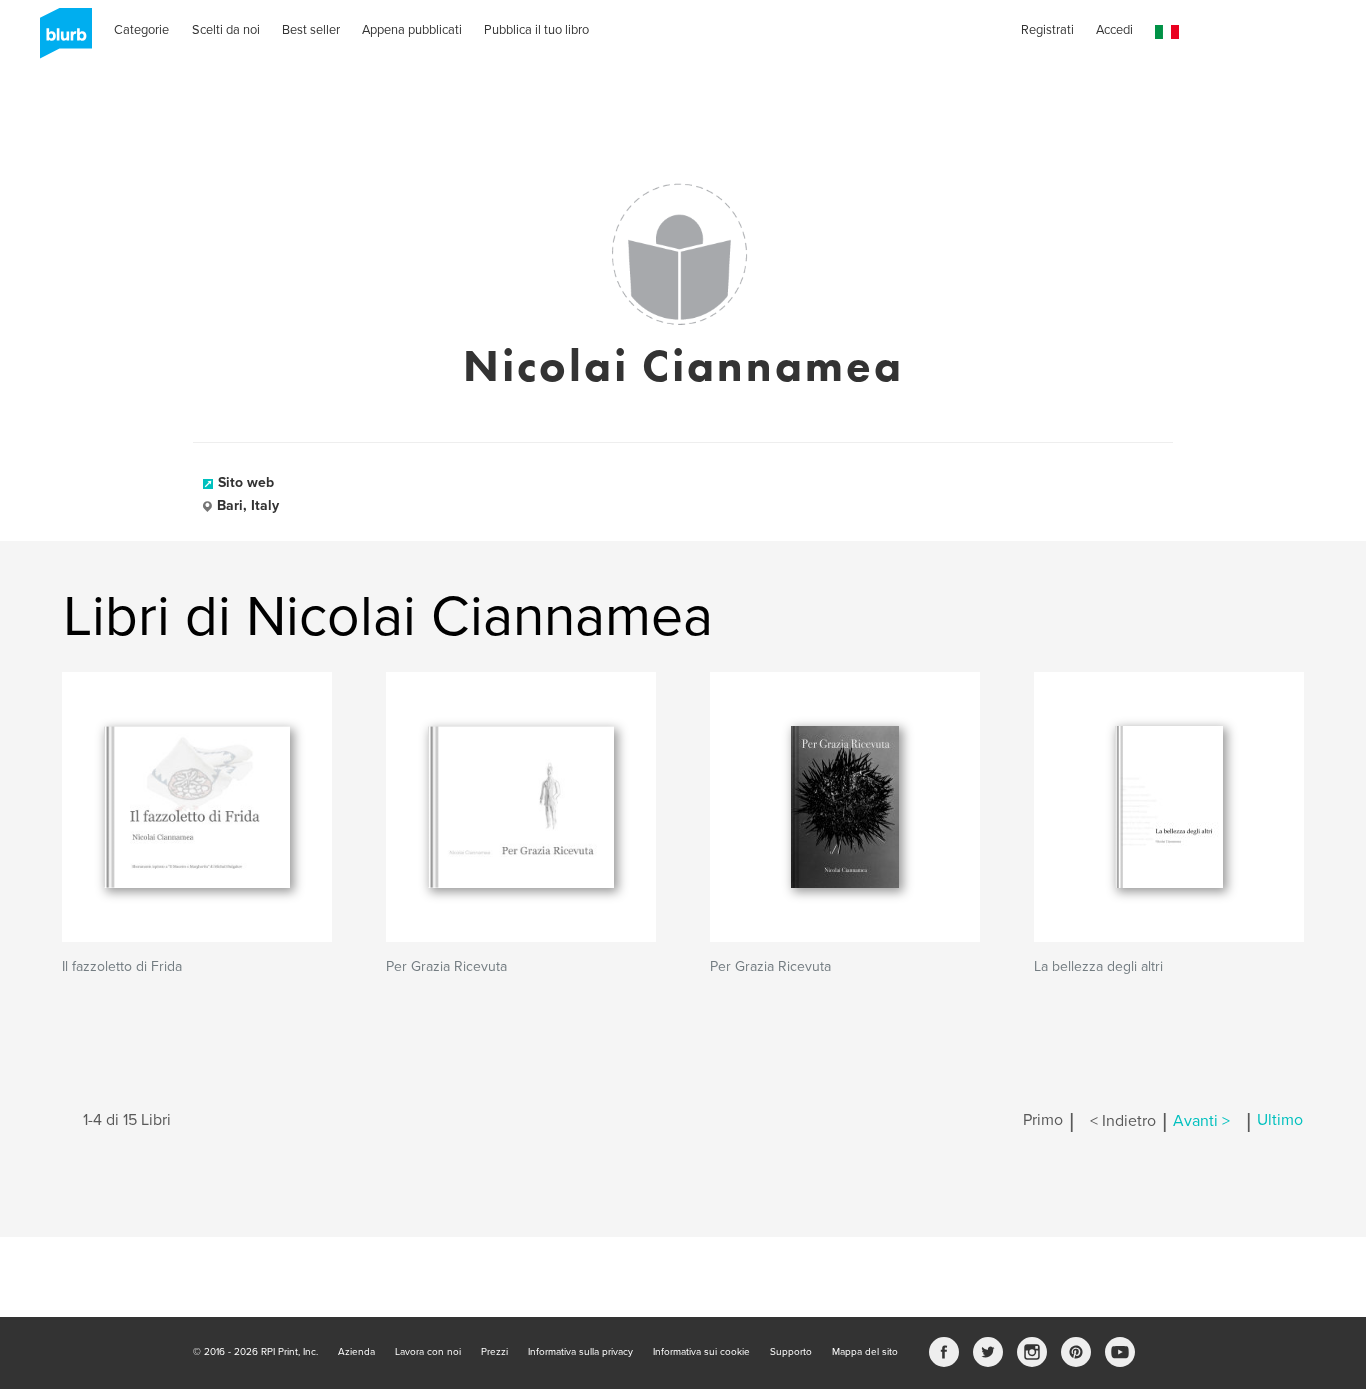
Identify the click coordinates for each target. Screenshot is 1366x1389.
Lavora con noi (428, 1352)
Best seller (311, 30)
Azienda (356, 1352)
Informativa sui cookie (701, 1352)
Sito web (246, 482)
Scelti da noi (226, 30)
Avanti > (1201, 1121)
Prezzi (494, 1352)
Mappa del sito (865, 1352)
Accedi (1114, 30)
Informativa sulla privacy (580, 1352)
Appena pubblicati (412, 30)
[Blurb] (60, 40)
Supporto (791, 1352)
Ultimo (1280, 1121)
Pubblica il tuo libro (536, 30)
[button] (1167, 32)
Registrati (1047, 30)
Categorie (141, 30)
